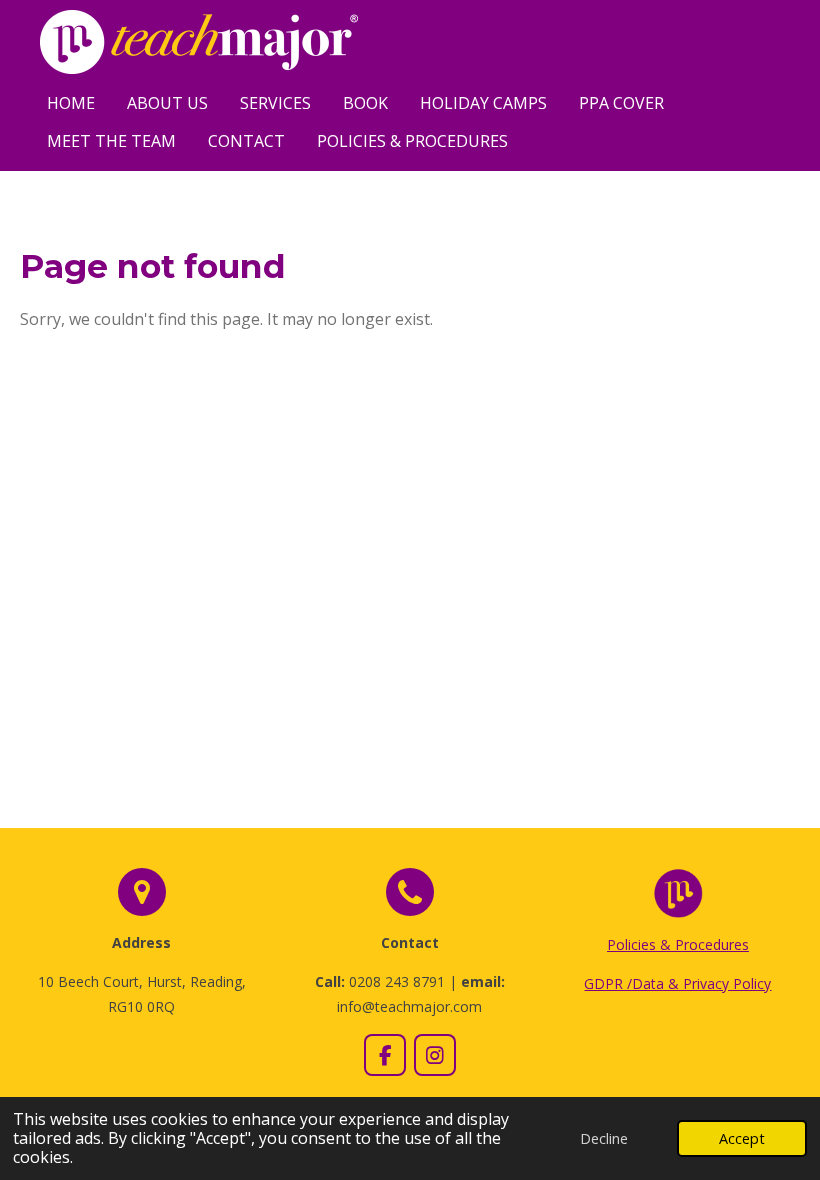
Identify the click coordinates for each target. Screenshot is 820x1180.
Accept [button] (742, 1138)
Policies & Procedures (678, 944)
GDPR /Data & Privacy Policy (677, 983)
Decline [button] (604, 1138)
